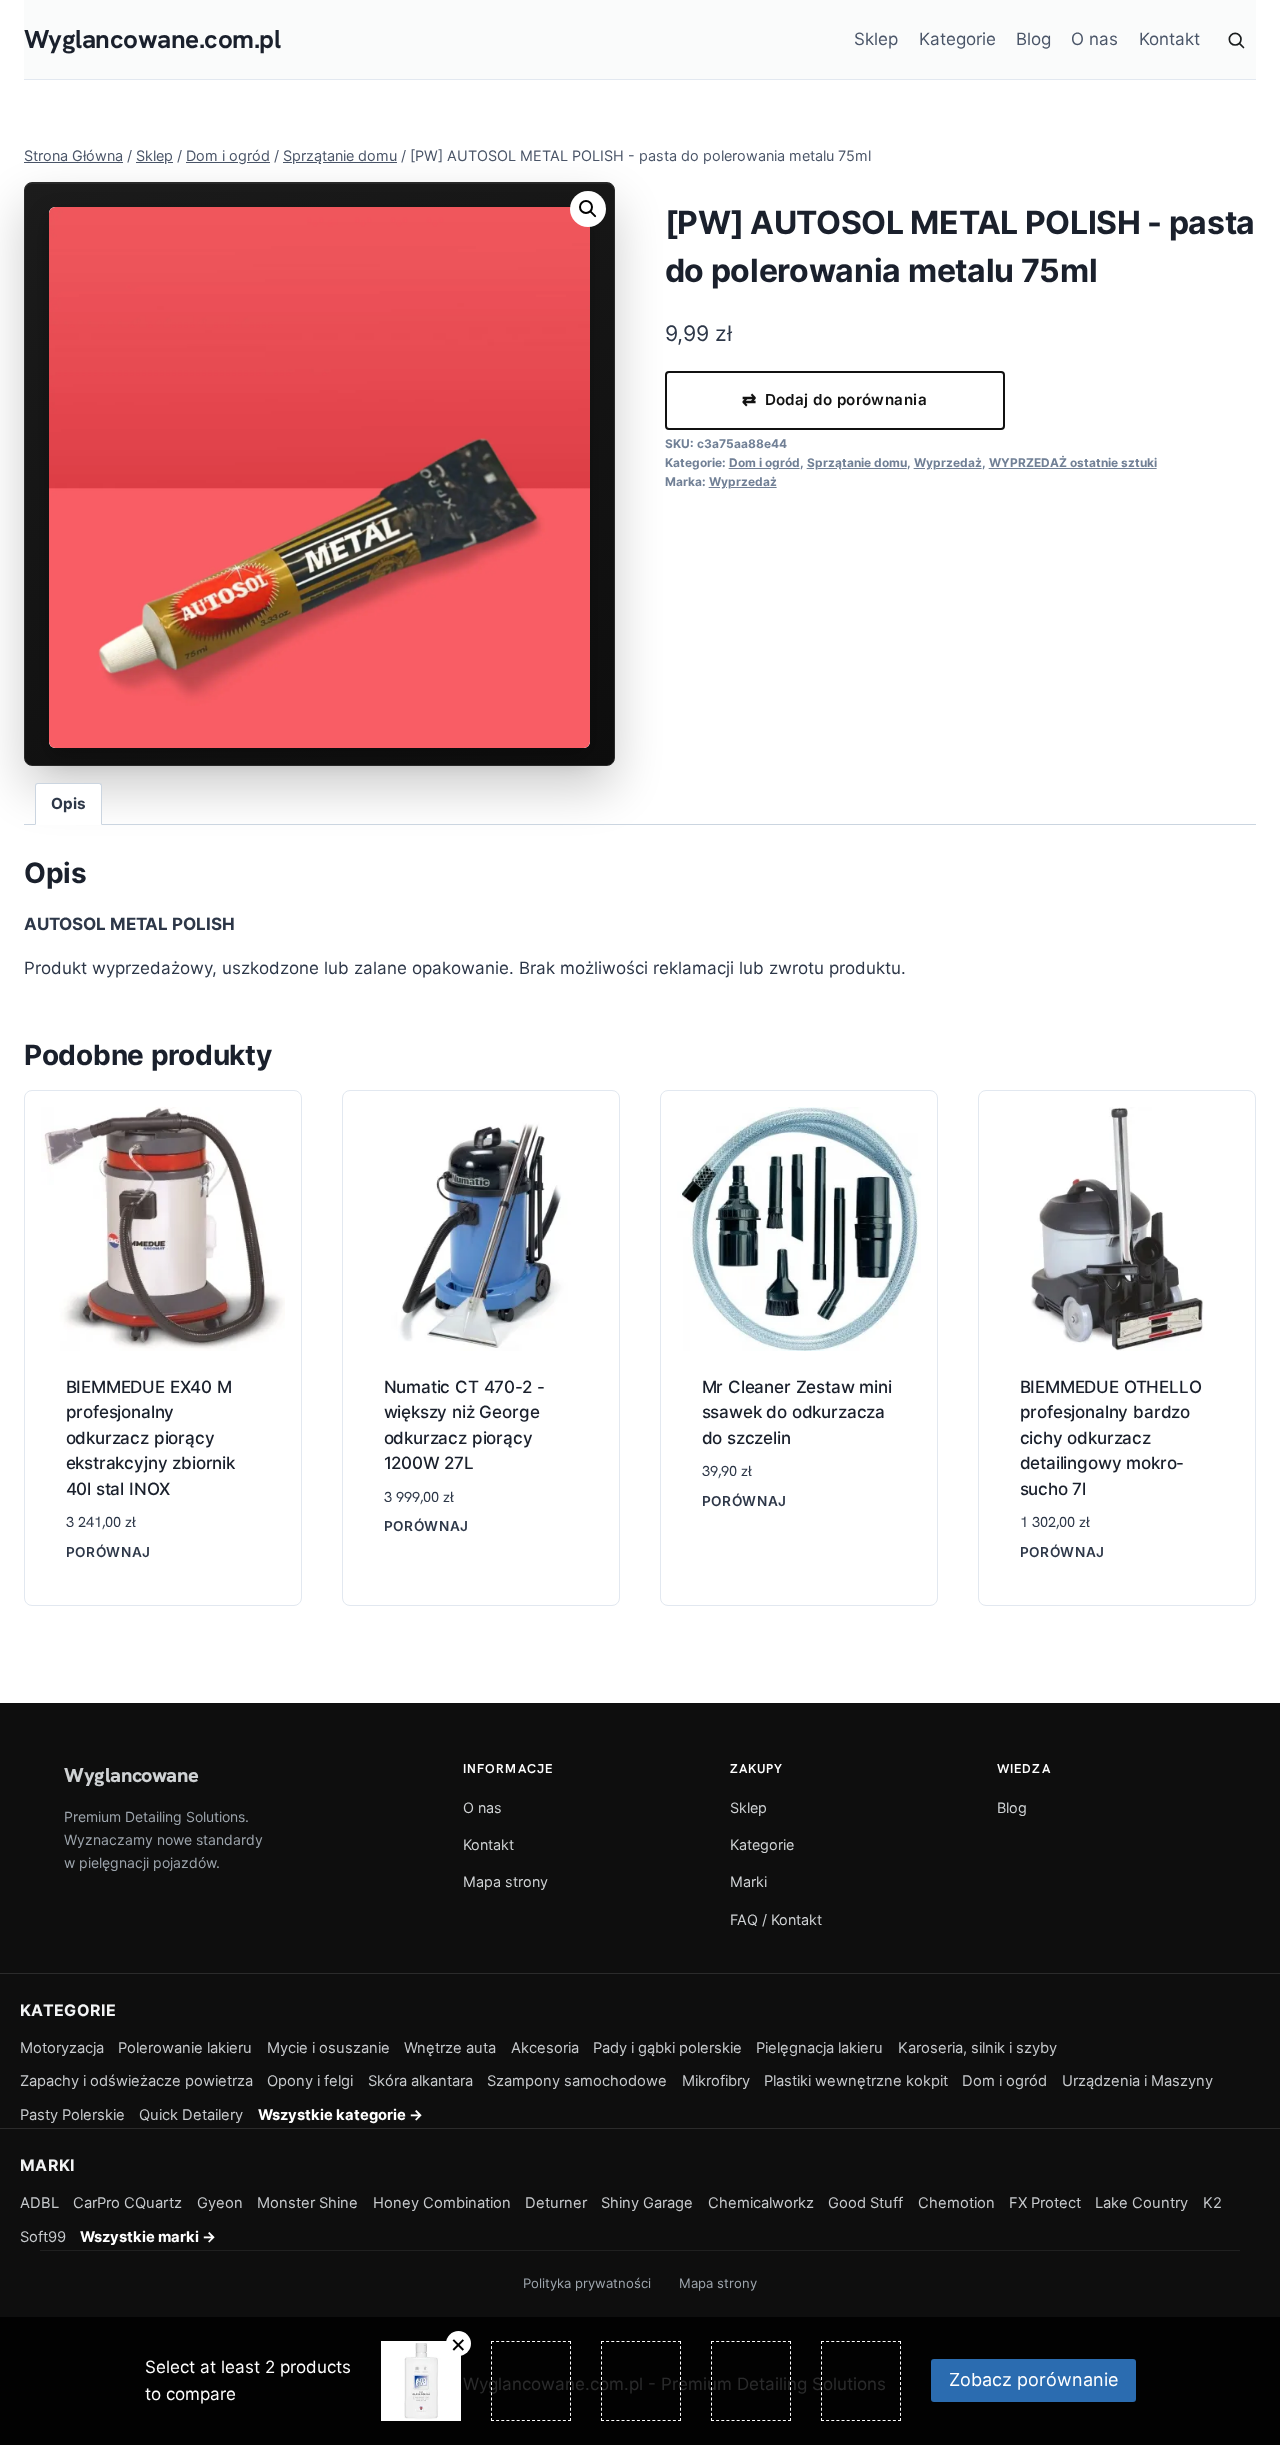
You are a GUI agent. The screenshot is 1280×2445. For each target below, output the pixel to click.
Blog (1033, 39)
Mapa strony (505, 1881)
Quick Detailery (191, 2115)
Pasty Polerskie (72, 2115)
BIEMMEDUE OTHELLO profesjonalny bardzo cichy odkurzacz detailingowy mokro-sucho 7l (1111, 1438)
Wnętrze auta (450, 2048)
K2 (1212, 2203)
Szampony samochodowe (577, 2081)
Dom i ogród (764, 462)
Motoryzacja (62, 2048)
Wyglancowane (131, 1775)
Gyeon (220, 2203)
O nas (1094, 39)
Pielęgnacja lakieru (819, 2048)
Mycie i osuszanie (328, 2048)
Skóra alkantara (420, 2081)
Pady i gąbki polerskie (667, 2048)
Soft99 (43, 2237)
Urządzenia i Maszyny (1137, 2081)
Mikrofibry (716, 2081)
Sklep (876, 39)
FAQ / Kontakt (776, 1919)
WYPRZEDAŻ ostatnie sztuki (1073, 462)
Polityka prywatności (587, 2283)
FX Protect (1045, 2203)
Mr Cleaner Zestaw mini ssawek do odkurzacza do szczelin (797, 1412)
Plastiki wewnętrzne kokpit (856, 2081)
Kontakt (1169, 39)
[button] (588, 209)
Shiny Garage (647, 2203)
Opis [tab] (68, 803)
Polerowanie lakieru (185, 2048)
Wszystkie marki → (148, 2237)
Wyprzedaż (948, 462)
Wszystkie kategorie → (340, 2115)
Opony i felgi (310, 2081)
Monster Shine (307, 2203)
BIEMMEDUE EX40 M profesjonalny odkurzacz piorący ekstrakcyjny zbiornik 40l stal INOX (150, 1438)
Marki (748, 1881)
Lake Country (1141, 2203)
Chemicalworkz (761, 2203)
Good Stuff (865, 2203)
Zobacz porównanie (1033, 2379)
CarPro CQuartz (127, 2203)
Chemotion (956, 2203)
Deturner (556, 2203)
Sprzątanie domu (857, 462)
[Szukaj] (1236, 40)
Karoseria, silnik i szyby (977, 2048)
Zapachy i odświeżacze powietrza (136, 2081)
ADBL (39, 2203)
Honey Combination (442, 2203)
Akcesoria (545, 2048)
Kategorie (957, 39)
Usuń (458, 2343)
